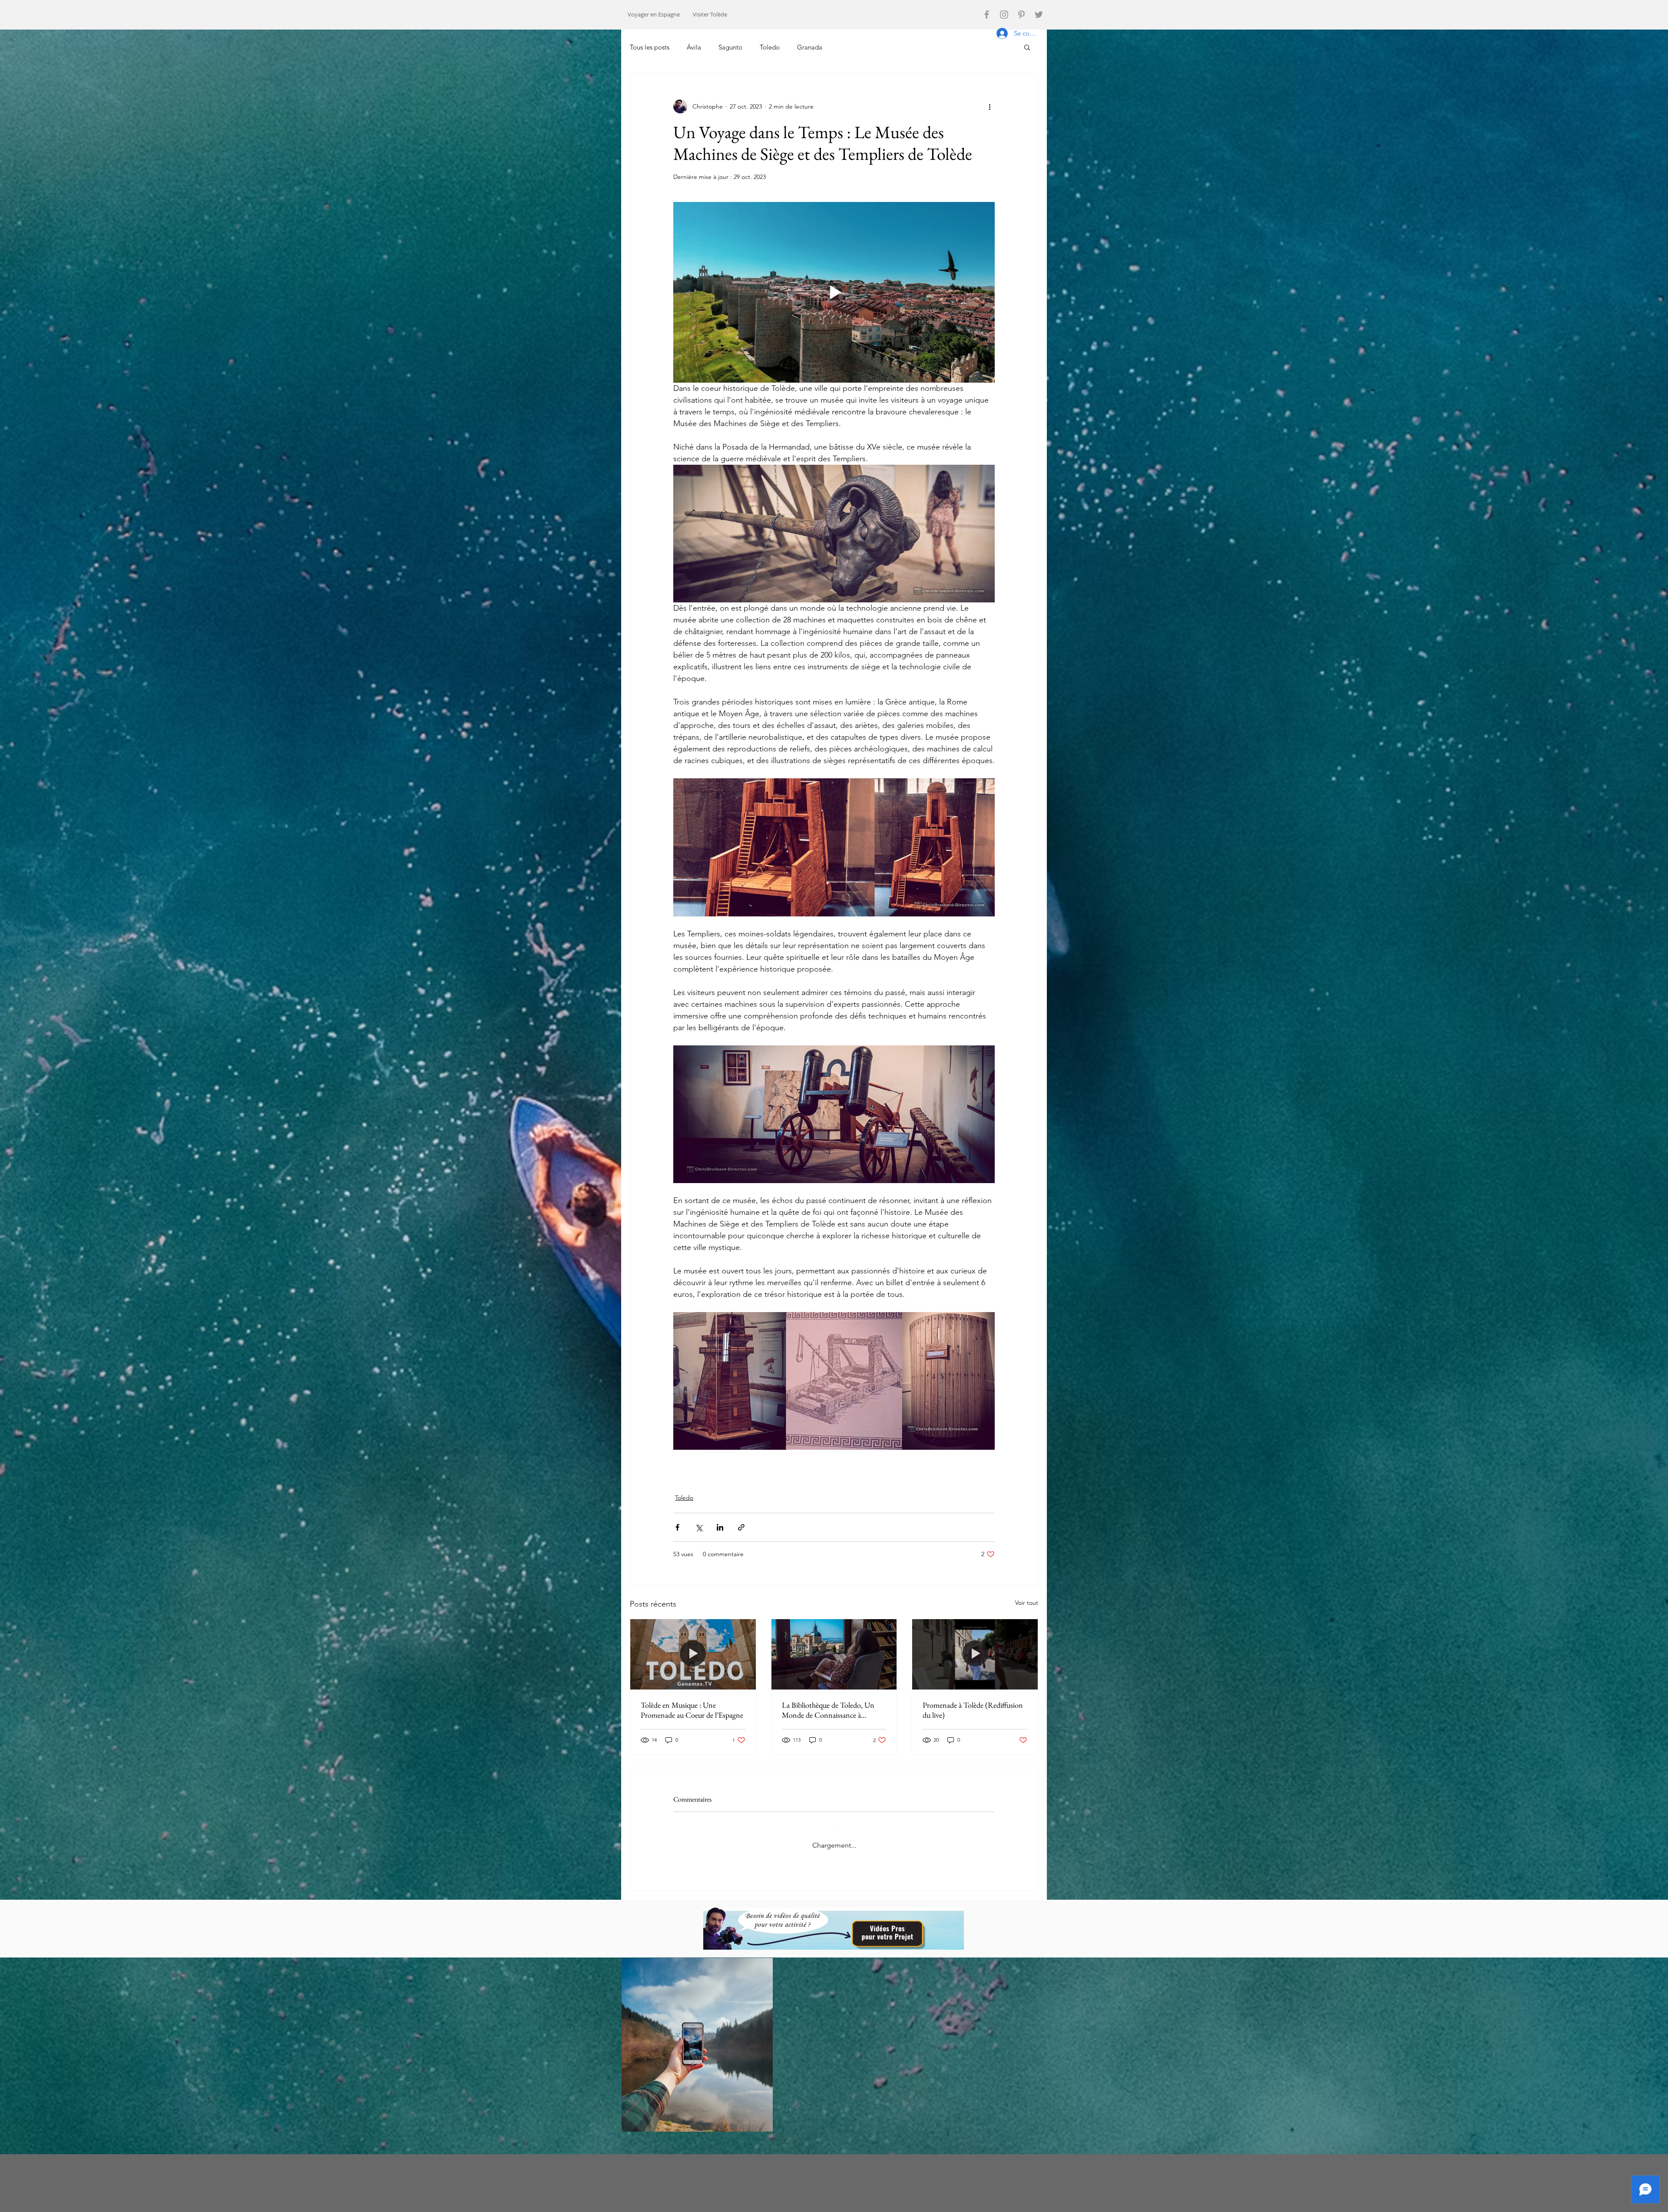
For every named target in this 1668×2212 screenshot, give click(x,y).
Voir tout (1027, 1603)
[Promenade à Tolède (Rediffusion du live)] (975, 1654)
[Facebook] (987, 15)
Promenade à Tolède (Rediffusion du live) (973, 1710)
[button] (1027, 47)
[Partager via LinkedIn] (720, 1527)
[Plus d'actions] (990, 106)
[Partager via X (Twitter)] (699, 1527)
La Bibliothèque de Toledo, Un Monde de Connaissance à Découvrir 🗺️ (828, 1710)
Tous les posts (650, 47)
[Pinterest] (1021, 15)
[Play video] (834, 292)
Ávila (694, 47)
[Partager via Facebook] (677, 1527)
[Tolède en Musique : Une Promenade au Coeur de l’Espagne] (693, 1654)
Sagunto (730, 47)
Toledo (770, 47)
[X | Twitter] (1039, 15)
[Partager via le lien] (741, 1527)
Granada (810, 47)
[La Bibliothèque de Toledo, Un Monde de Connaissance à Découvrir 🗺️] (834, 1654)
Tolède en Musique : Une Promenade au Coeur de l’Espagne (692, 1710)
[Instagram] (1004, 15)
